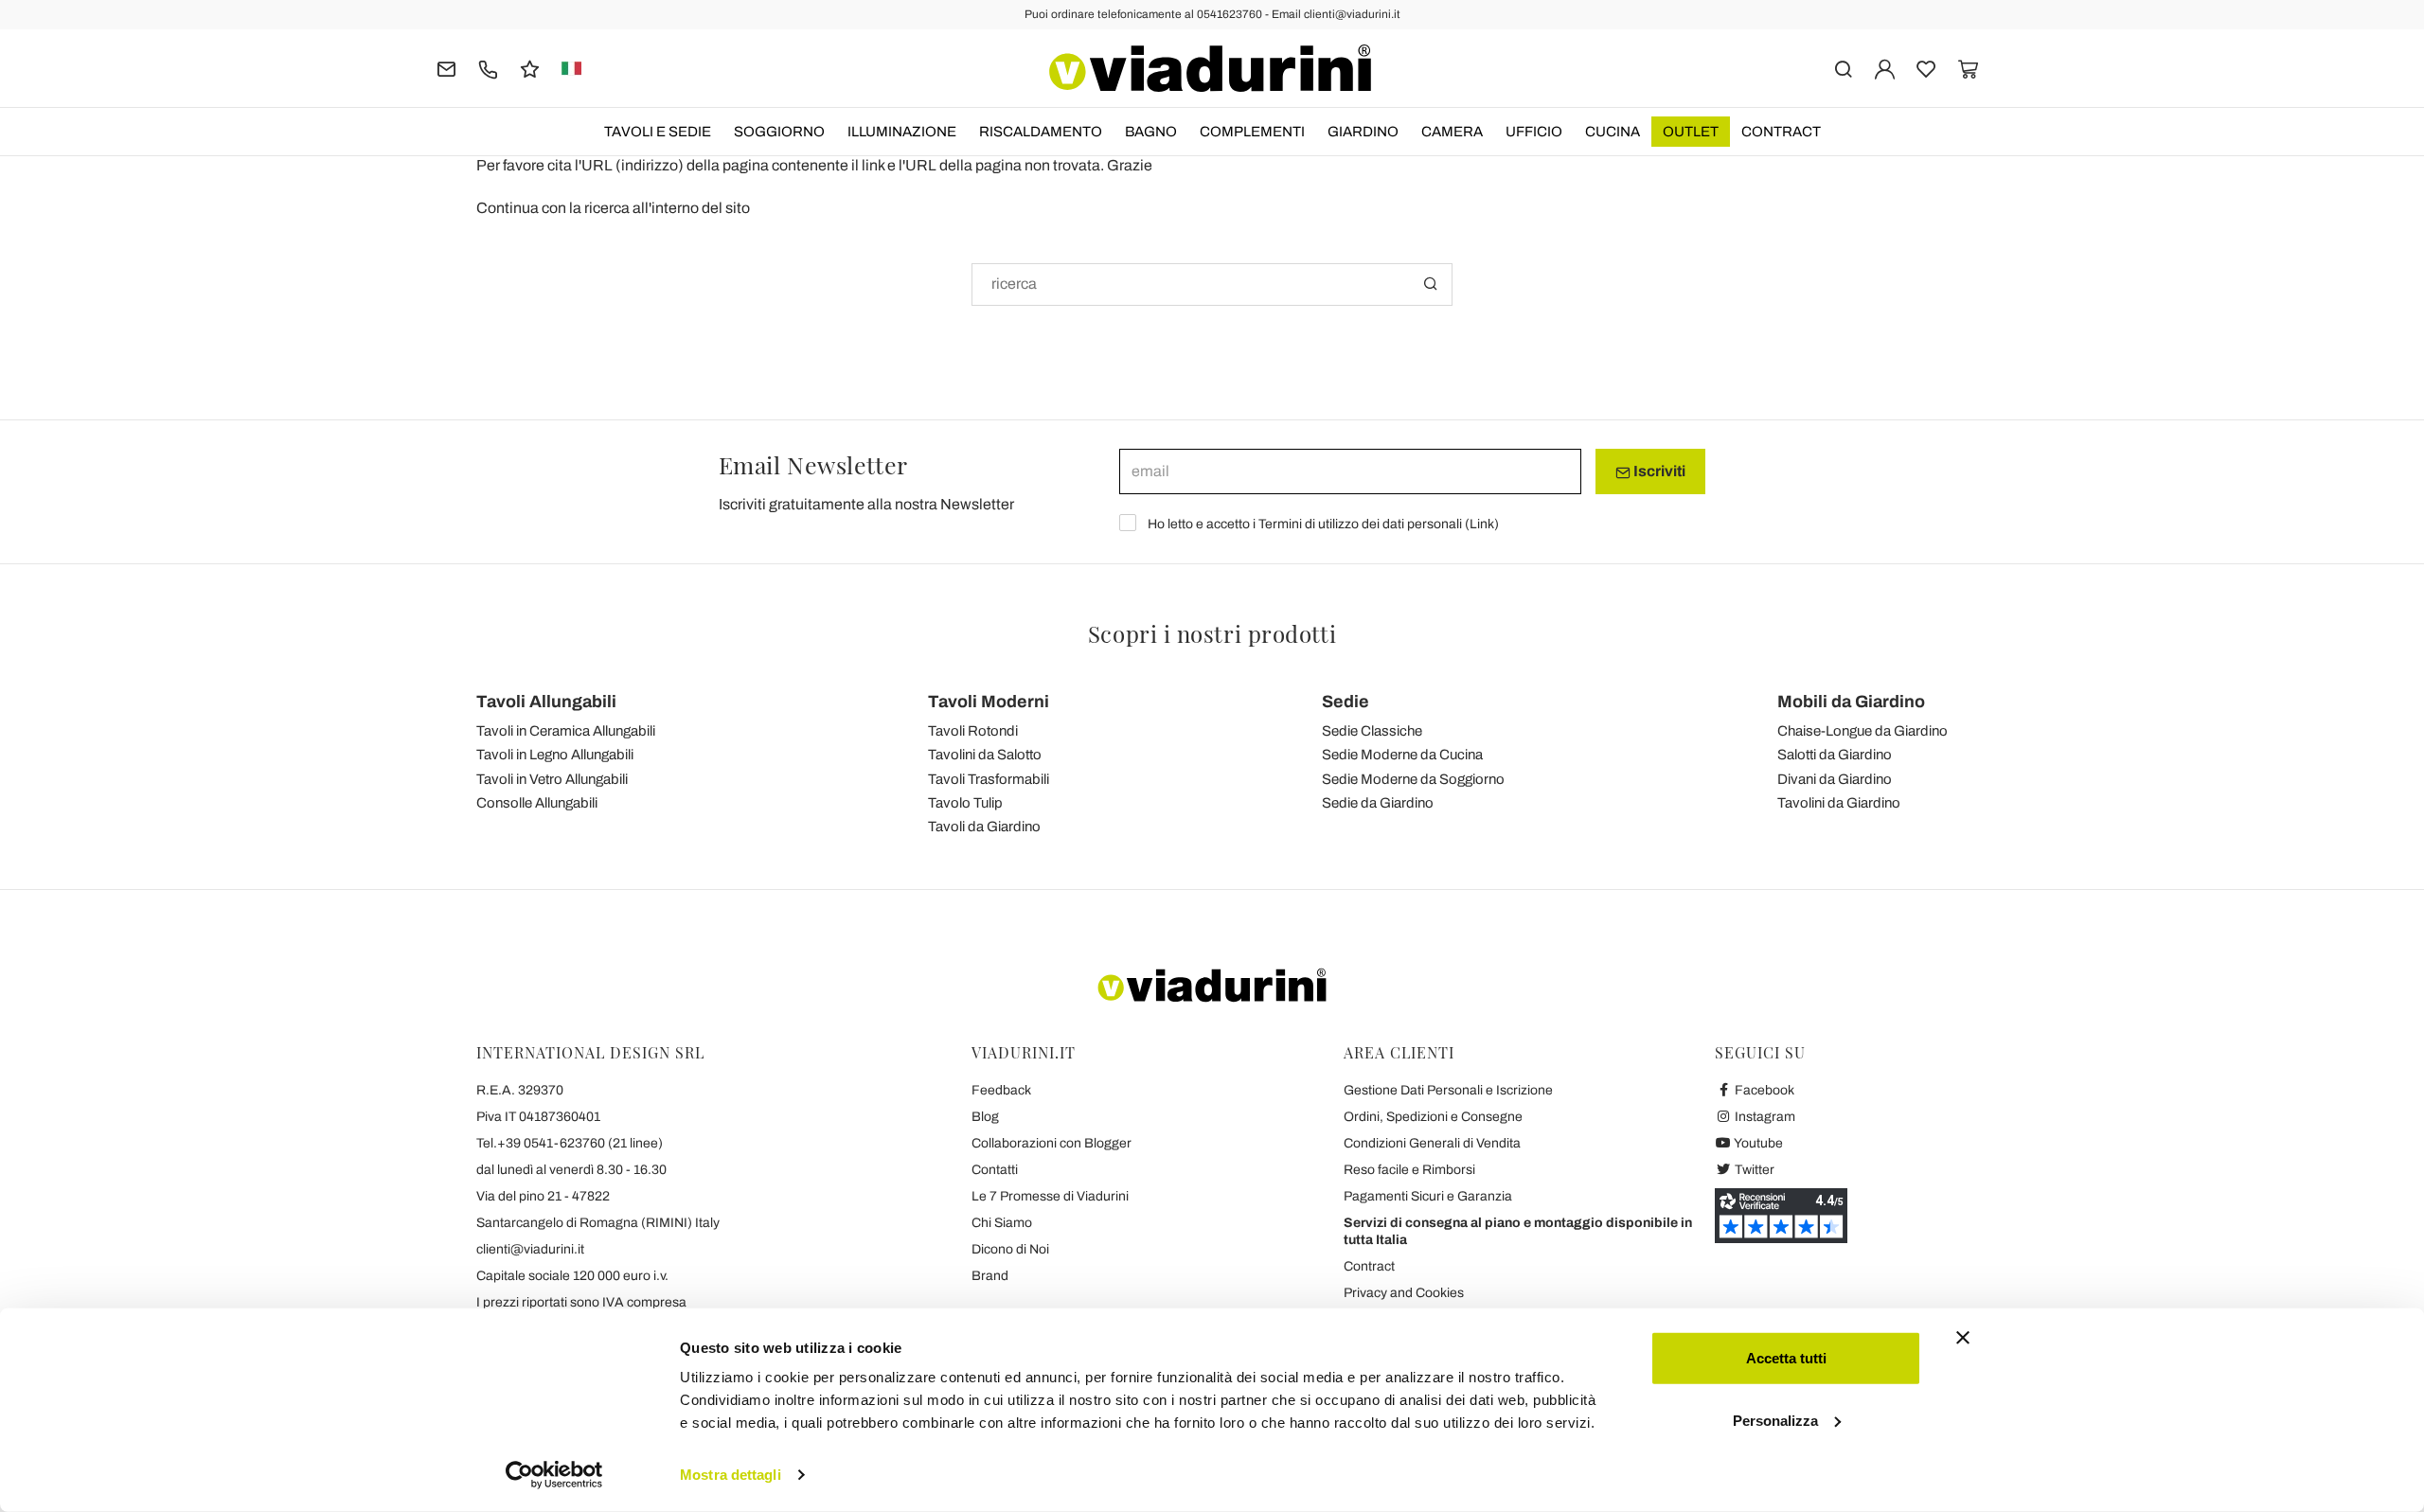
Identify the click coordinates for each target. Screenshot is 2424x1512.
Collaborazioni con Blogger (1052, 1143)
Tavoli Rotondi (973, 731)
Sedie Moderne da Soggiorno (1413, 779)
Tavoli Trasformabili (989, 779)
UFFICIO (1534, 132)
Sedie (1346, 702)
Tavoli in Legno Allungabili (555, 755)
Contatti (995, 1170)
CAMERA (1452, 132)
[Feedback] (530, 68)
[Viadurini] (1210, 68)
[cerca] (1843, 68)
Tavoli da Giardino (984, 827)
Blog (985, 1117)
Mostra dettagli (731, 1475)
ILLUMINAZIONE (902, 132)
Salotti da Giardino (1835, 755)
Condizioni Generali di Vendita (1432, 1143)
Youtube (1757, 1143)
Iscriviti (1658, 471)
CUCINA (1613, 132)
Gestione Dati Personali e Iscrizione (1448, 1090)
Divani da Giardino (1835, 779)
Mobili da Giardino (1851, 702)
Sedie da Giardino (1378, 803)
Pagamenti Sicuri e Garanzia (1428, 1196)
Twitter (1753, 1170)
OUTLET (1691, 132)
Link (1482, 524)
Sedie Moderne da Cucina (1402, 755)
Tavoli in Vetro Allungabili (552, 779)
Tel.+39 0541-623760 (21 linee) (570, 1143)
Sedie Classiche (1372, 731)
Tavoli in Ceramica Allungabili (566, 731)
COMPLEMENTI (1252, 132)
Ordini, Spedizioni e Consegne (1433, 1117)
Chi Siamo (1002, 1223)
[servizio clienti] (488, 68)
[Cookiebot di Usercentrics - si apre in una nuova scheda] (554, 1475)
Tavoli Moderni (989, 702)
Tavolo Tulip (965, 803)
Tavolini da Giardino (1839, 803)
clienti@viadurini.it (530, 1249)
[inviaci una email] (446, 68)
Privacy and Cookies (1404, 1293)
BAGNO (1151, 132)
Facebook (1763, 1090)
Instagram (1764, 1117)
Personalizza (1775, 1420)
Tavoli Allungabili (546, 702)
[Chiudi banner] (1963, 1338)
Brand (990, 1276)
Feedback (1001, 1090)
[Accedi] (1885, 68)
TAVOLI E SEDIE (658, 132)
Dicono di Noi (1010, 1249)
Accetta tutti (1786, 1358)
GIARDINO (1363, 132)
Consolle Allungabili (537, 803)
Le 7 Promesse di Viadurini (1050, 1196)
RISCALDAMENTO (1041, 132)
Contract (1781, 132)
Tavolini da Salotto (985, 755)
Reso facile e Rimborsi (1409, 1170)
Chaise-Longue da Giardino (1863, 731)
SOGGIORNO (779, 132)
